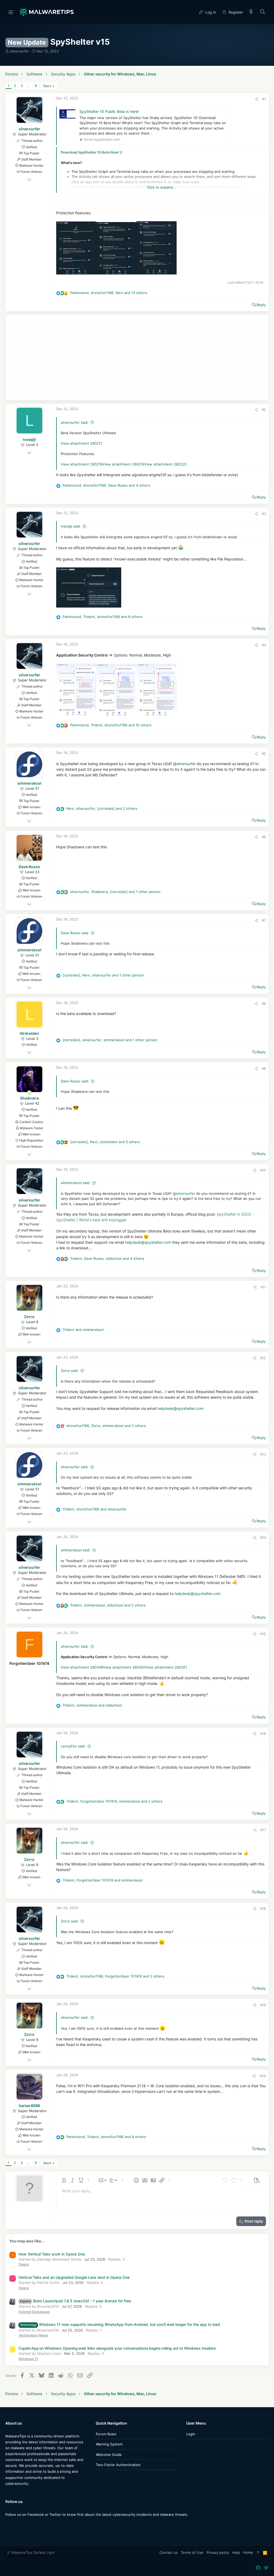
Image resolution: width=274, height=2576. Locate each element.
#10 (263, 1170)
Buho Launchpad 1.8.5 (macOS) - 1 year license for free (75, 2301)
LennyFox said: (73, 1746)
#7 (264, 920)
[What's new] (251, 12)
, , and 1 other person (115, 892)
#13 (263, 1454)
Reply (261, 305)
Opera (24, 2264)
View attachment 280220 (165, 464)
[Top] (258, 2553)
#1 (264, 99)
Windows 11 (28, 2359)
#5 (264, 754)
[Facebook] (8, 2525)
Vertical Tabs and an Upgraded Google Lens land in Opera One (74, 2277)
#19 (263, 2005)
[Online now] (29, 1093)
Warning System (109, 2444)
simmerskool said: (76, 1183)
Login (191, 2434)
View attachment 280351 (166, 1667)
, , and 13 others (109, 293)
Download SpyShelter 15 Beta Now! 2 (91, 152)
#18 (263, 1909)
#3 (264, 514)
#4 (264, 645)
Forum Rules (106, 2434)
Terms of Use (192, 2552)
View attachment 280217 (81, 443)
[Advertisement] (137, 357)
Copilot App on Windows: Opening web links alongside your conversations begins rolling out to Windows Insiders (117, 2348)
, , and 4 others (106, 485)
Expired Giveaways (34, 2312)
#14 (263, 1537)
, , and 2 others (102, 808)
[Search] (263, 12)
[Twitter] (16, 2525)
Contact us (169, 2552)
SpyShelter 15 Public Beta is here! (109, 111)
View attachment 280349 (82, 1667)
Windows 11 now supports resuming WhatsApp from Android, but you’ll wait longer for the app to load (120, 2324)
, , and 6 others (106, 2137)
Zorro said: (70, 1371)
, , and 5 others (105, 1142)
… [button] (29, 86)
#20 (263, 2076)
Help (236, 2552)
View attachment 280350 (124, 1667)
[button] (11, 12)
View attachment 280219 (123, 464)
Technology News (33, 2335)
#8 (264, 1003)
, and (95, 1509)
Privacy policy (218, 2552)
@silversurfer (184, 764)
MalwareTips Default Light (33, 2552)
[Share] (257, 99)
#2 (264, 410)
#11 (263, 1287)
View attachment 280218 (82, 464)
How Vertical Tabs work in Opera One (52, 2254)
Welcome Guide (109, 2455)
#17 (263, 1830)
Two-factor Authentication (118, 2465)
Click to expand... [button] (161, 187)
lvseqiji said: (71, 526)
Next (47, 86)
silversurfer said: (75, 422)
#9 (264, 1068)
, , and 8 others (102, 617)
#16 (263, 1734)
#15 (263, 1634)
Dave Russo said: (75, 933)
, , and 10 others (111, 725)
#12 (263, 1358)
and (83, 1330)
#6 (264, 837)
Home (248, 2552)
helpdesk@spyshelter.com (148, 1242)
